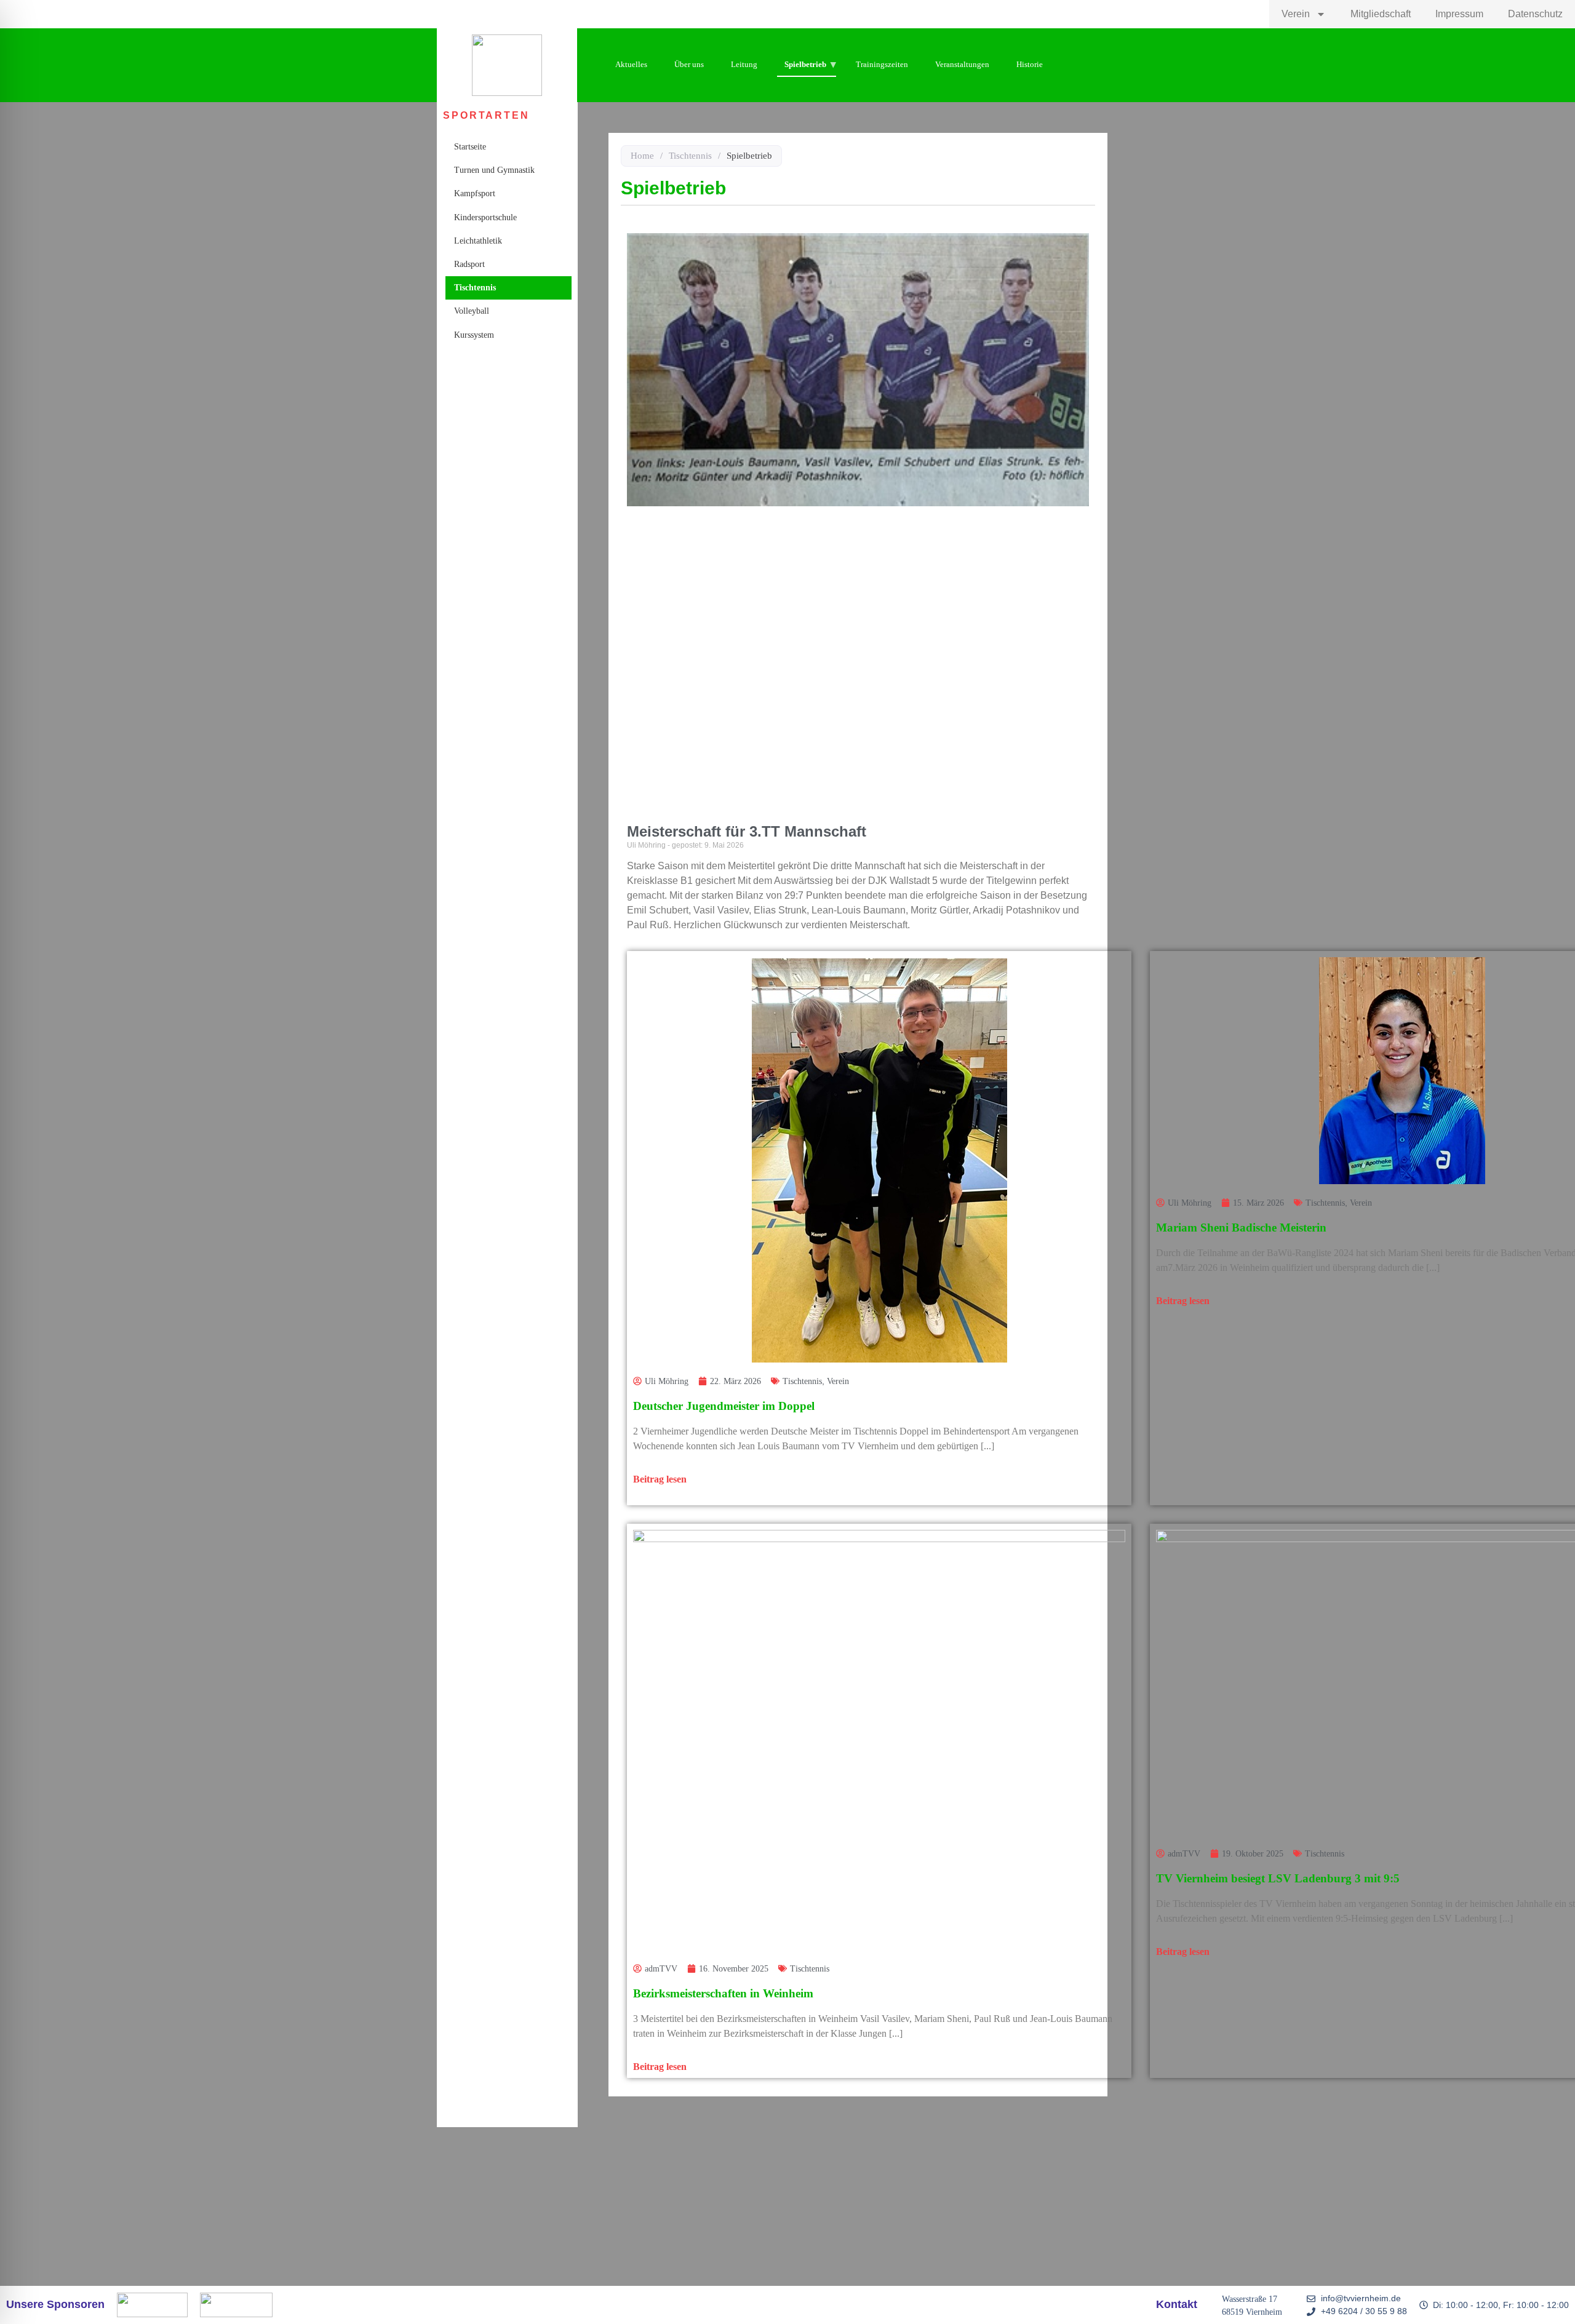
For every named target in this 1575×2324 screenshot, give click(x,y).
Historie (1030, 64)
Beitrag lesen (660, 1479)
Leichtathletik (478, 241)
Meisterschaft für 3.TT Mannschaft (747, 831)
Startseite (470, 147)
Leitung (744, 64)
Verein (1296, 14)
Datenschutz (1535, 14)
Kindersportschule (485, 217)
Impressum (1459, 14)
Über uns (689, 64)
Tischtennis (475, 288)
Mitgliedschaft (1381, 14)
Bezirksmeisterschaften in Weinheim (723, 1993)
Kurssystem (474, 335)
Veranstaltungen (962, 64)
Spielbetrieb (805, 64)
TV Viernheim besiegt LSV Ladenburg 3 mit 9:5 (1278, 1878)
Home (642, 156)
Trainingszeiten (882, 64)
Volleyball (472, 311)
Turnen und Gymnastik (494, 170)
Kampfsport (475, 193)
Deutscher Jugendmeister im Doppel (724, 1406)
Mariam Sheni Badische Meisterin (1241, 1228)
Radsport (469, 264)
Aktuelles (631, 64)
